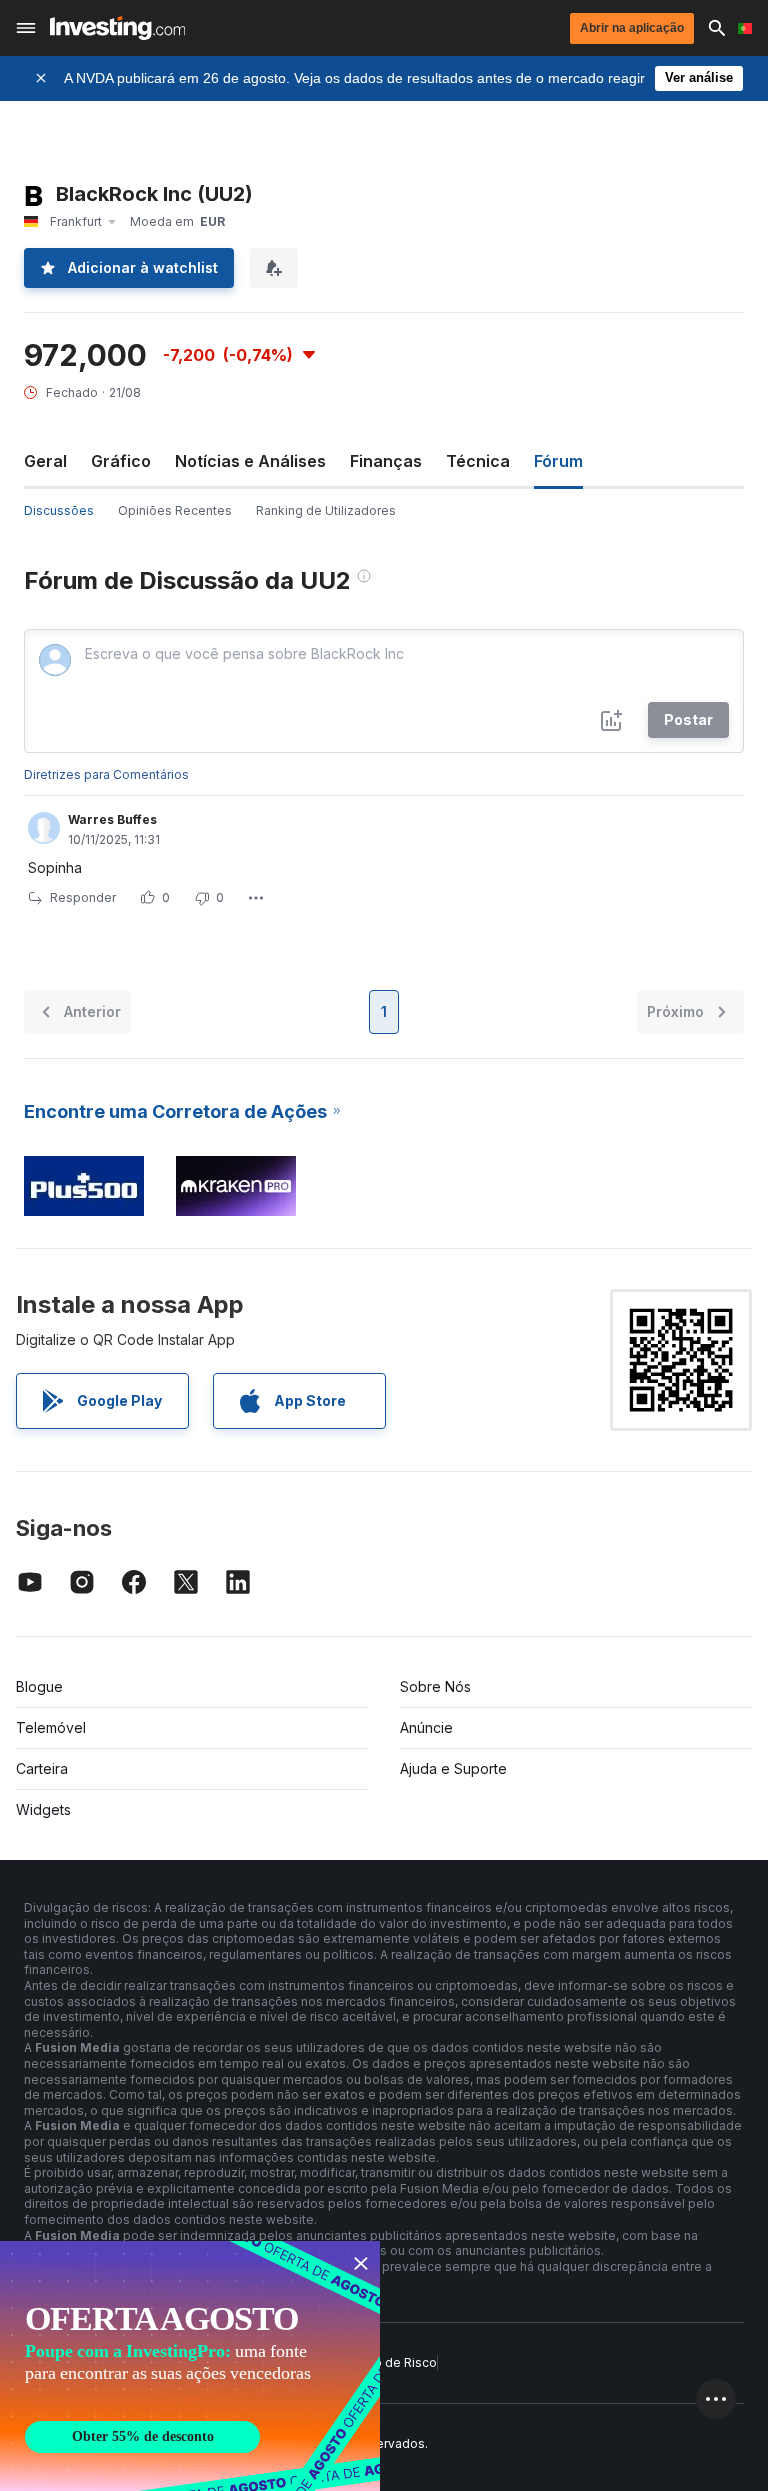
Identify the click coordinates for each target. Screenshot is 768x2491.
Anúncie (426, 1727)
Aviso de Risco (393, 2362)
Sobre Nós (435, 1686)
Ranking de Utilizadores (326, 510)
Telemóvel (51, 1727)
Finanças (386, 461)
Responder (83, 897)
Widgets (43, 1809)
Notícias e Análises (250, 461)
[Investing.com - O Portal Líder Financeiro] (117, 28)
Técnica (478, 461)
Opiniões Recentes (175, 510)
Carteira (42, 1768)
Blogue (39, 1686)
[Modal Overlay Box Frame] (190, 2366)
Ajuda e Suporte (453, 1768)
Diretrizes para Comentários (106, 774)
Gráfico (121, 461)
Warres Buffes (112, 819)
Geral (45, 461)
